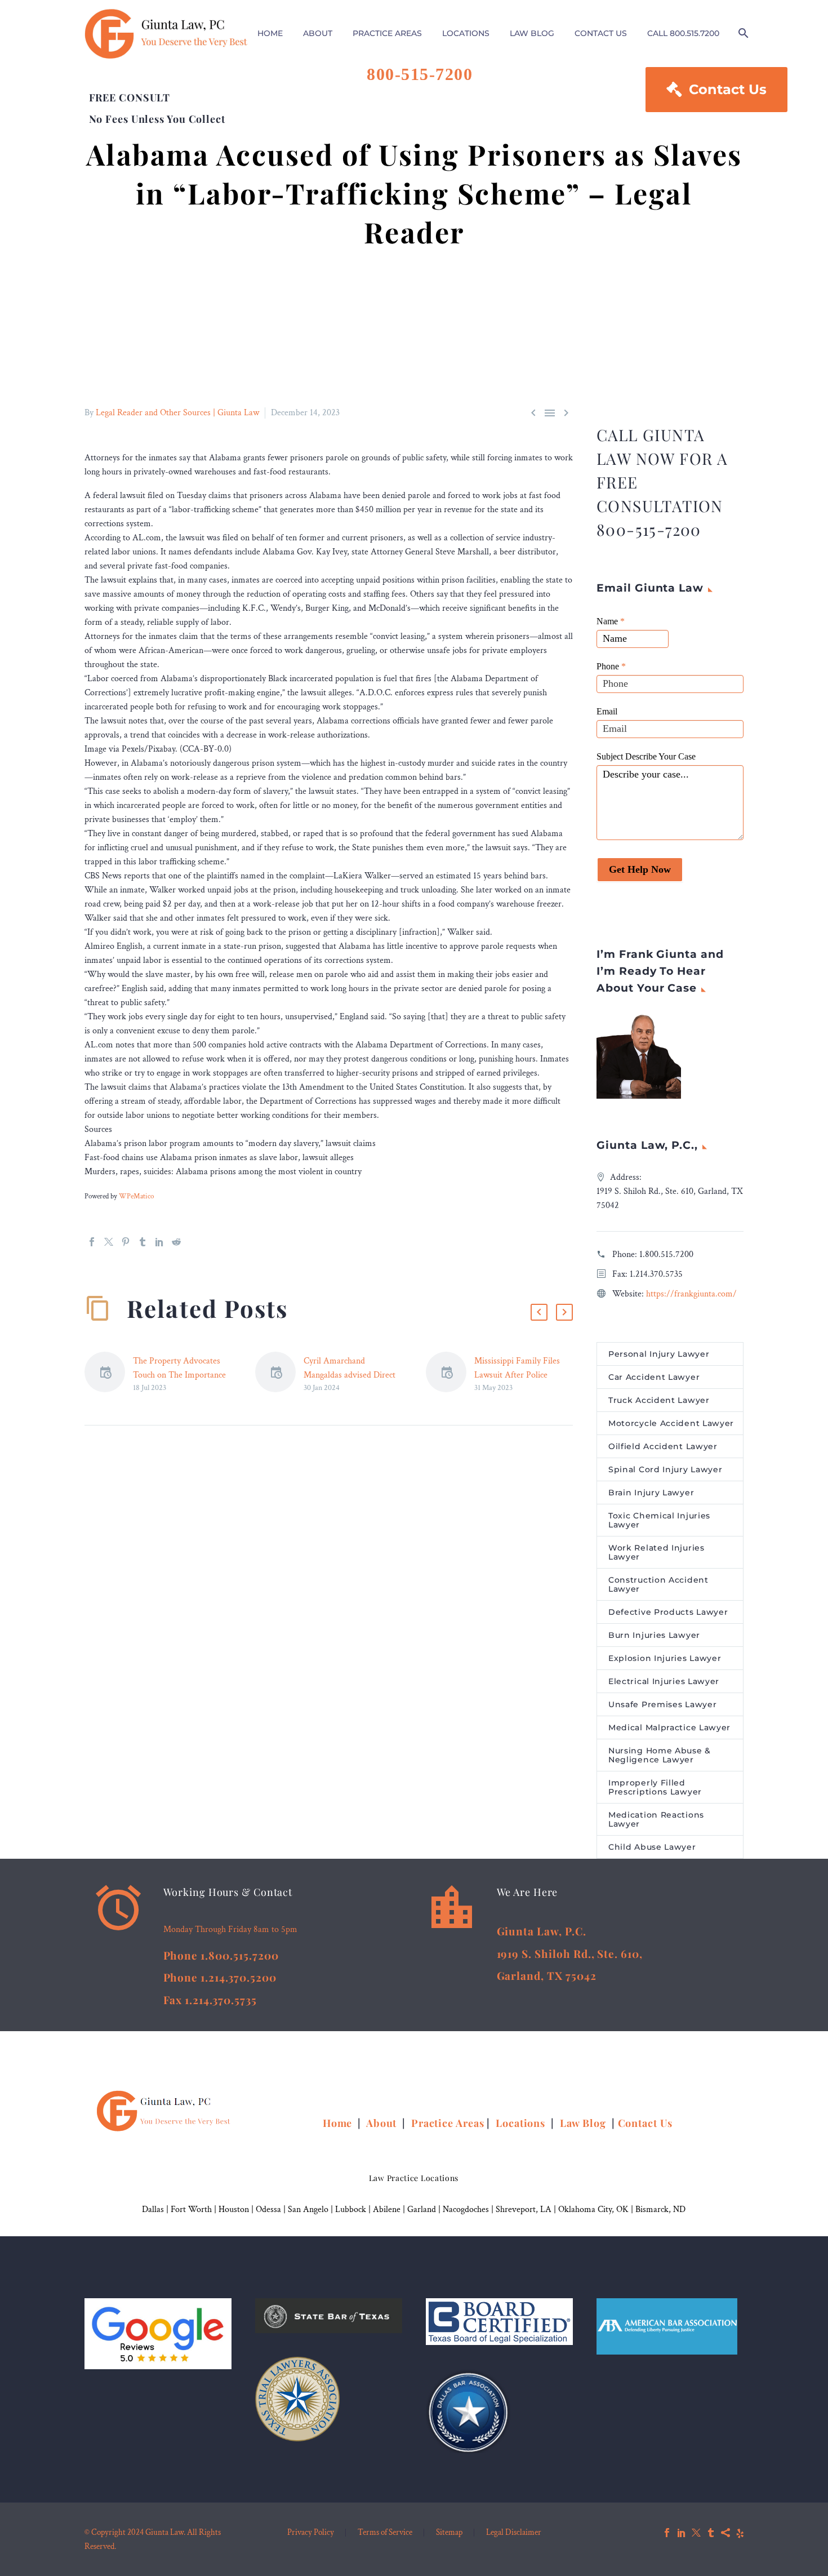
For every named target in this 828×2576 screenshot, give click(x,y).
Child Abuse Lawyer (652, 1847)
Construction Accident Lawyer (658, 1584)
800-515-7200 (420, 74)
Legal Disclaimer (514, 2533)
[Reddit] (176, 1242)
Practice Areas (448, 2123)
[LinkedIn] (159, 1242)
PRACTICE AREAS (387, 33)
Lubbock (351, 2209)
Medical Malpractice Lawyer (669, 1727)
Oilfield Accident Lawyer (663, 1446)
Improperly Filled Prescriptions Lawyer (655, 1787)
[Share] (725, 2533)
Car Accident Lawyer (654, 1377)
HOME (270, 33)
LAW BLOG (532, 33)
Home (339, 2123)
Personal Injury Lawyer (659, 1354)
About (383, 2123)
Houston (234, 2209)
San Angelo (308, 2209)
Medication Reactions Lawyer (656, 1819)
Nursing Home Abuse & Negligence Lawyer (660, 1755)
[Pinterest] (126, 1242)
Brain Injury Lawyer (651, 1493)
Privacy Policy (311, 2533)
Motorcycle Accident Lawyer (671, 1423)
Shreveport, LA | (527, 2209)
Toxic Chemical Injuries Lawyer (659, 1520)
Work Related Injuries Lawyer (656, 1552)
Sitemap (449, 2533)
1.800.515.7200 (666, 1254)
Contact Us (716, 89)
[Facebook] (92, 1242)
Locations (522, 2123)
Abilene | (390, 2209)
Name (611, 621)
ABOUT (318, 33)
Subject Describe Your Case (646, 756)
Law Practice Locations (414, 2178)
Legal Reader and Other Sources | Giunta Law (177, 413)
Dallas (153, 2209)
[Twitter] (109, 1242)
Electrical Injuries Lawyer (664, 1681)
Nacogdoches (466, 2209)
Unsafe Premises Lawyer (662, 1704)
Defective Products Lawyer (668, 1612)
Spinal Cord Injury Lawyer (665, 1469)
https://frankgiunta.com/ (691, 1294)
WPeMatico (136, 1196)
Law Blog (583, 2123)
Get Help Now (640, 869)
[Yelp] (740, 2533)
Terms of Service (385, 2533)
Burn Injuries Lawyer (654, 1635)
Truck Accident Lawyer (659, 1400)
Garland (422, 2209)
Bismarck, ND (660, 2209)
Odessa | (272, 2209)
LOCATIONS (466, 33)
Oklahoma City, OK (593, 2209)
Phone (611, 666)
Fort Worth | (195, 2209)
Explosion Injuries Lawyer (665, 1658)
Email (607, 711)
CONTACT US (601, 33)
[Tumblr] (143, 1242)
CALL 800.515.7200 (683, 33)
